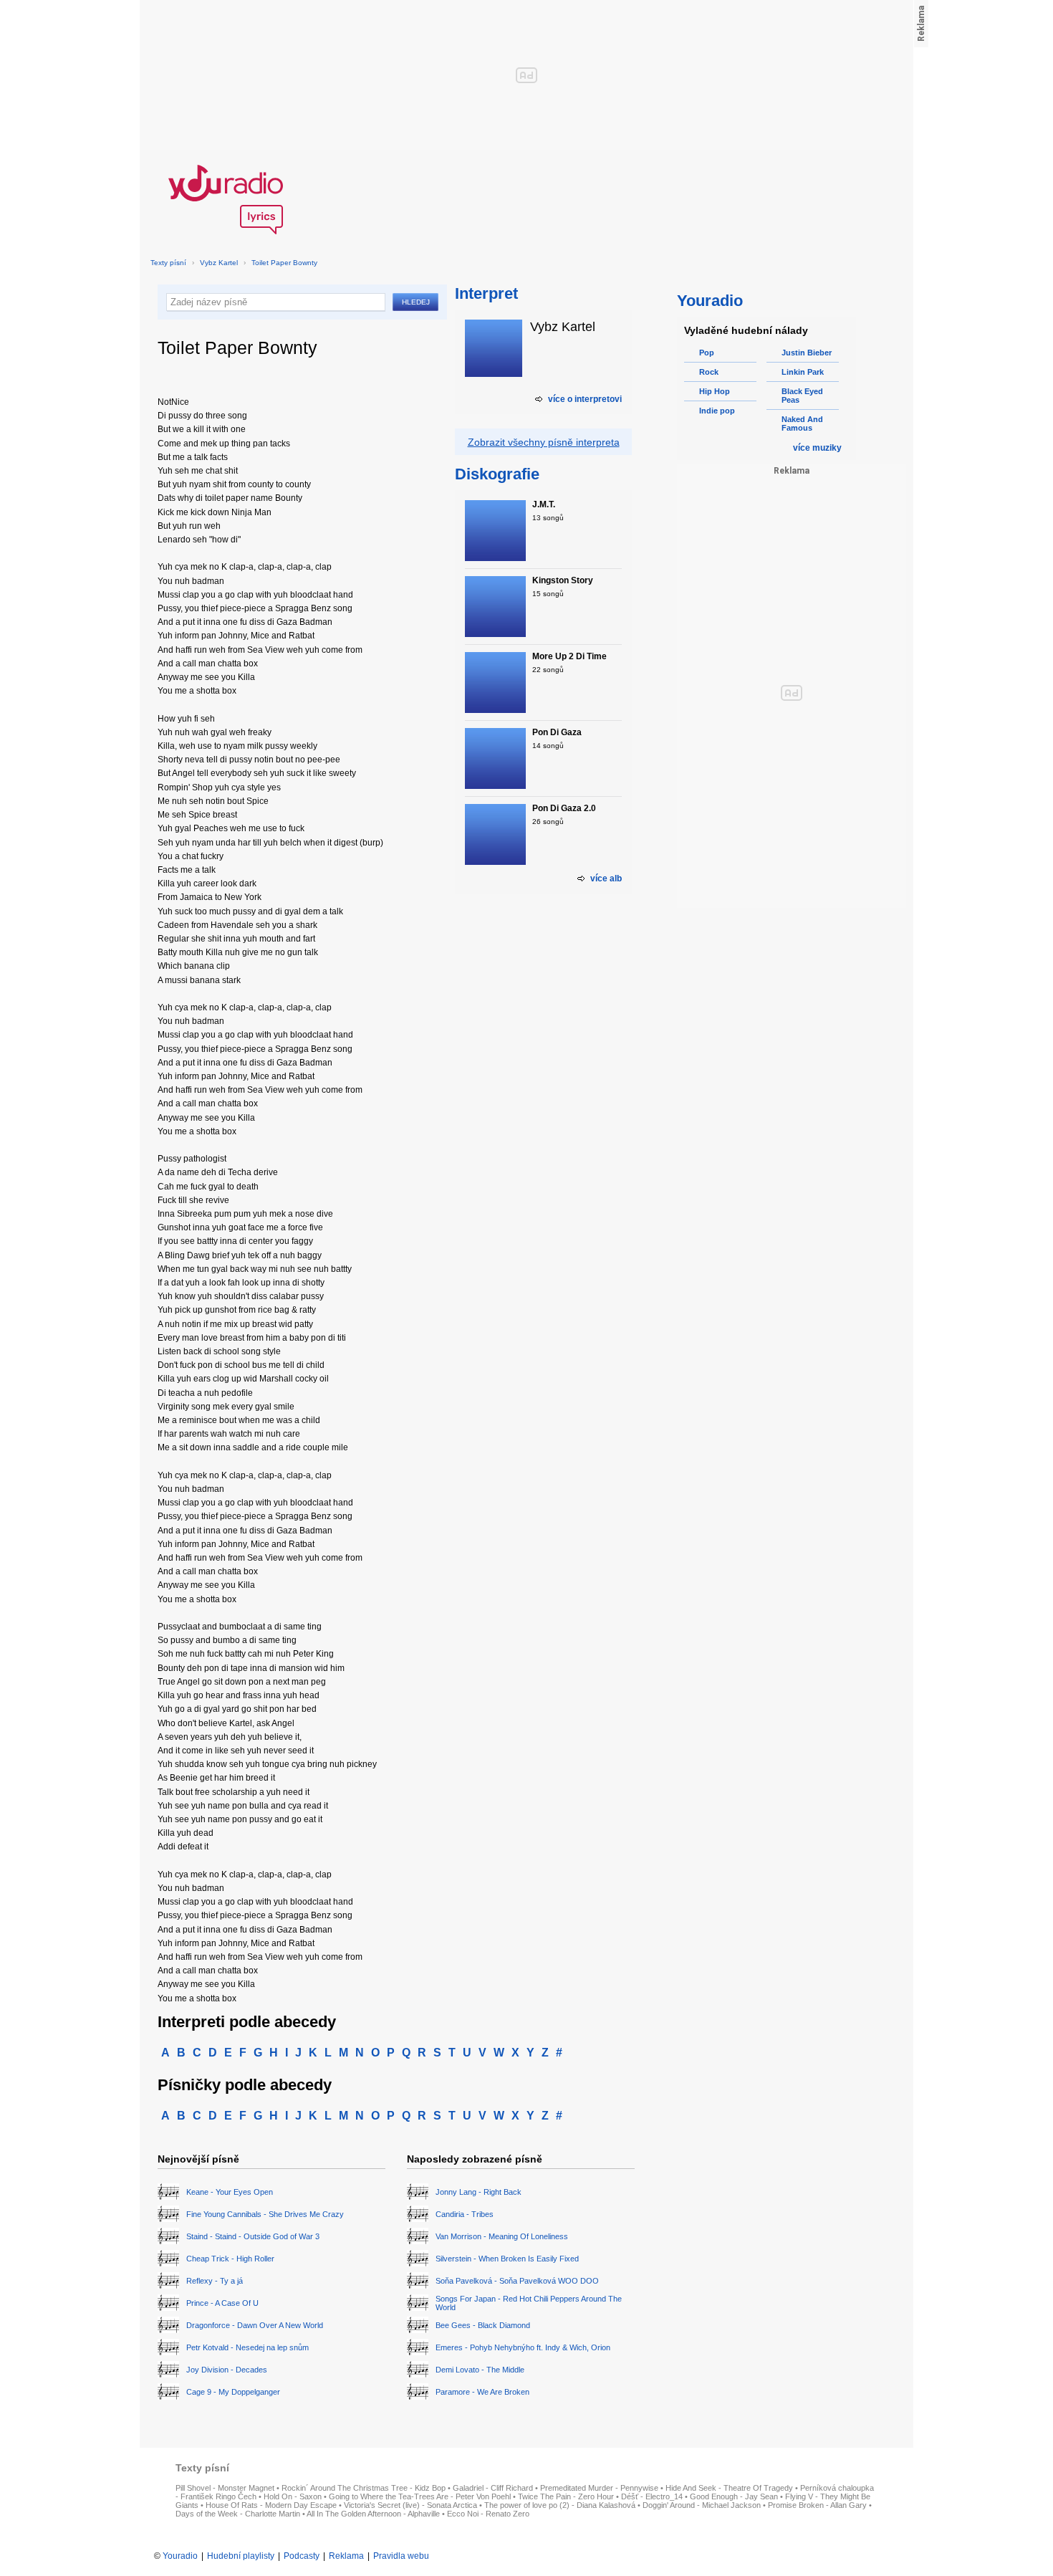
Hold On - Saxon (293, 2496)
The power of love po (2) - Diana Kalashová (560, 2505)
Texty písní (168, 263)
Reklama (346, 2556)
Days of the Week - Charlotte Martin (238, 2514)
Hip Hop (715, 391)
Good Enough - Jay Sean (734, 2496)
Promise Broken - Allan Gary (817, 2505)
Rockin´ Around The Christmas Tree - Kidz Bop (364, 2488)
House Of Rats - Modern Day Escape (271, 2505)
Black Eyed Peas (802, 396)
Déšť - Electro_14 (652, 2496)
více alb (606, 878)
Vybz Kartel (219, 263)
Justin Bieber (807, 353)
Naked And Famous (802, 423)
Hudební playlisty (241, 2556)
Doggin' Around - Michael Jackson (702, 2505)
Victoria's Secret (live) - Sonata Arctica (410, 2505)
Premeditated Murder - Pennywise (599, 2488)
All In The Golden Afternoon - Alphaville (373, 2514)
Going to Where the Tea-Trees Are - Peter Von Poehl (420, 2496)
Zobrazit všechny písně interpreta (544, 442)
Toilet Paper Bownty (284, 263)
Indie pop (717, 411)
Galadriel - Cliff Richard (493, 2488)
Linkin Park (803, 372)
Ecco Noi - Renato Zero (488, 2514)
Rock (709, 372)
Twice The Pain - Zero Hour (566, 2496)
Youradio (180, 2556)
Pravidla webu (401, 2556)
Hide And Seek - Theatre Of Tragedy (729, 2488)
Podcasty (302, 2556)
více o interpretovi (585, 399)
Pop (707, 353)
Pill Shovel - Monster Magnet (225, 2488)
